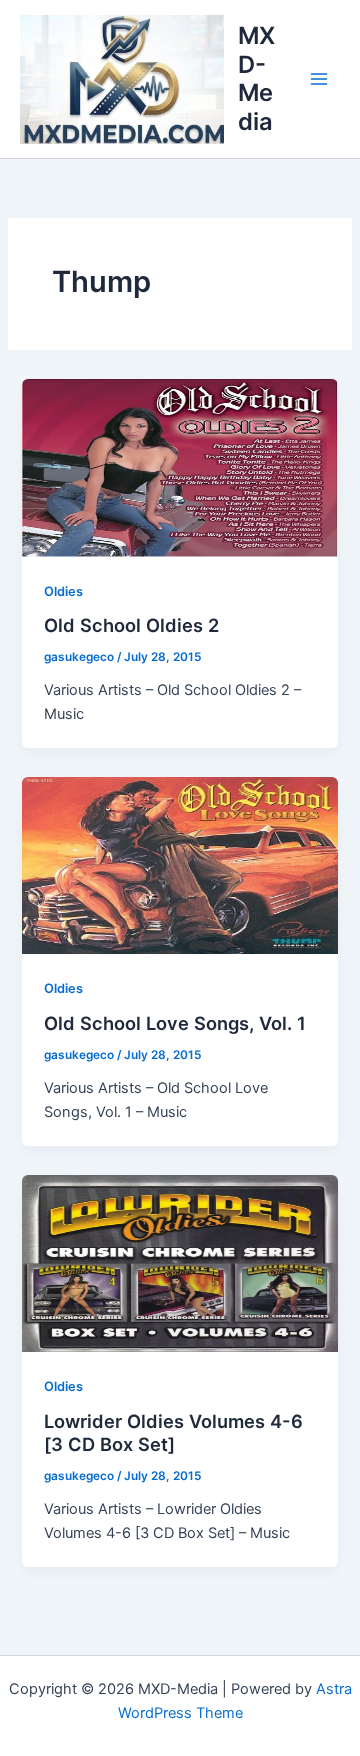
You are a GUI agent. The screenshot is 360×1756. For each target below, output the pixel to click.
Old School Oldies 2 (131, 625)
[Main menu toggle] (319, 79)
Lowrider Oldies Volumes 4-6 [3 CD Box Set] (173, 1433)
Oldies (63, 591)
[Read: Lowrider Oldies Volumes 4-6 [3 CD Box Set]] (179, 1262)
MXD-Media (256, 78)
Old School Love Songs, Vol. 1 (175, 1023)
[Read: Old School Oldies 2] (179, 467)
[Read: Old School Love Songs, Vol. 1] (179, 865)
